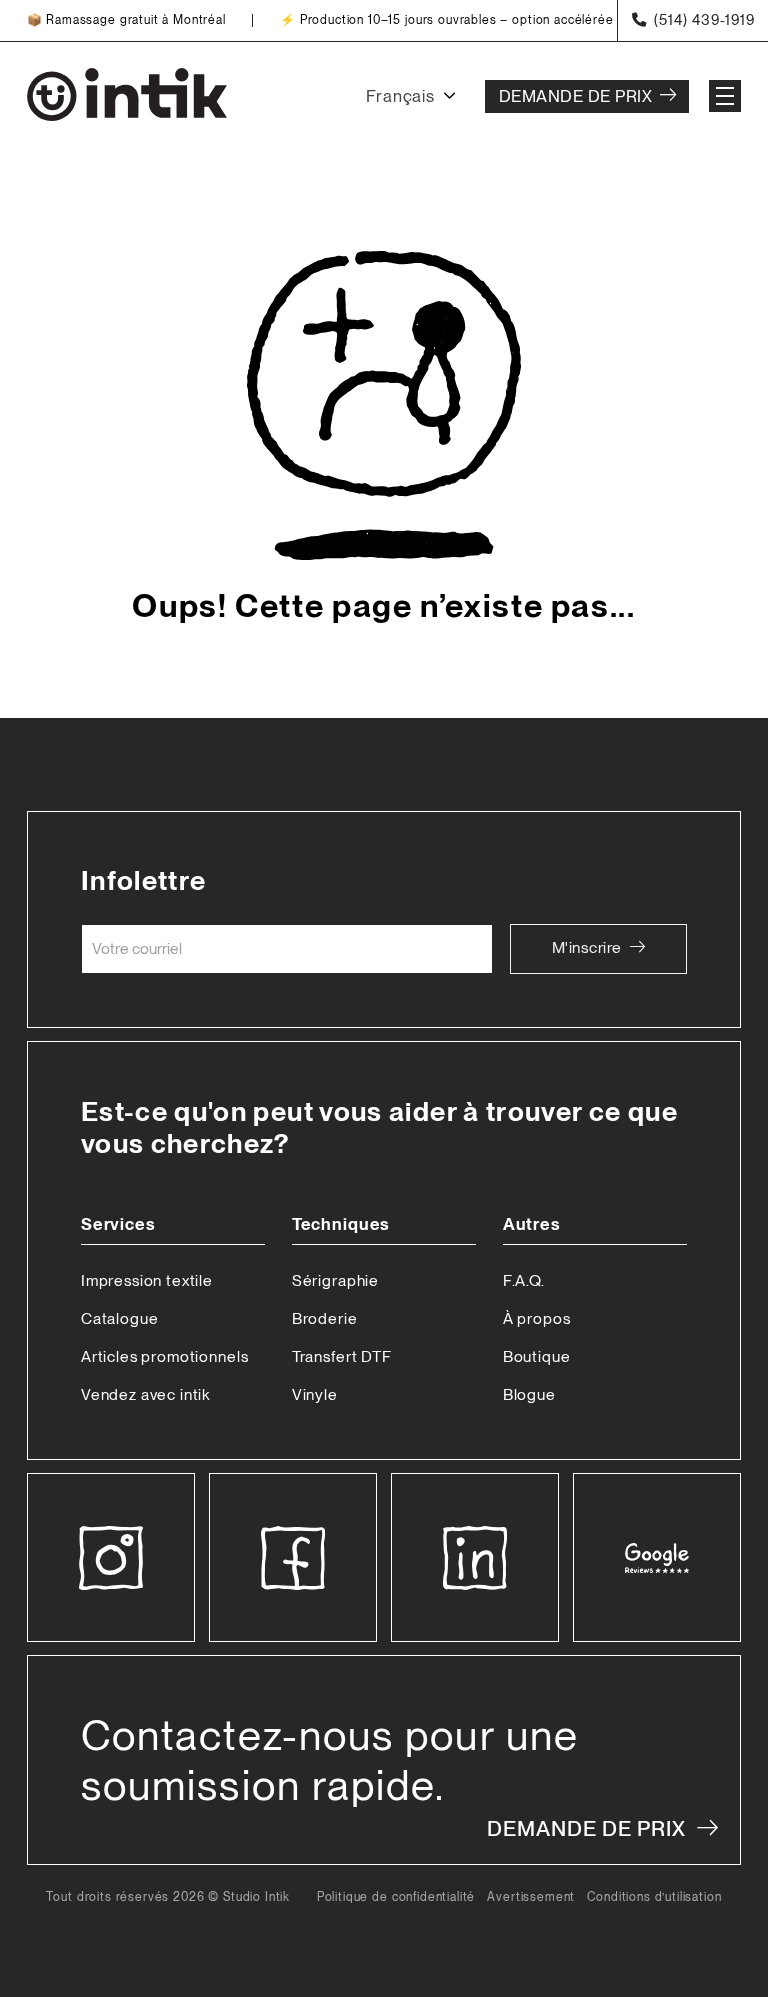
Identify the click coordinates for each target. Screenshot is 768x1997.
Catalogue (120, 1318)
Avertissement (531, 1897)
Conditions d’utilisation (654, 1897)
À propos (537, 1318)
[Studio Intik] (127, 96)
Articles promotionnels (165, 1356)
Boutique (537, 1356)
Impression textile (147, 1280)
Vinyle (315, 1394)
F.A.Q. (524, 1280)
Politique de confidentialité (396, 1897)
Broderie (325, 1318)
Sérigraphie (335, 1280)
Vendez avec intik (145, 1394)
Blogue (529, 1394)
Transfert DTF (342, 1356)
